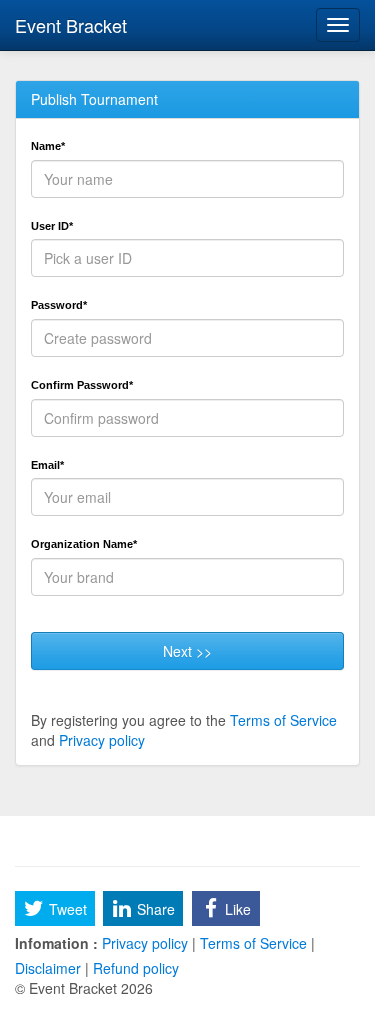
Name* (48, 146)
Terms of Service (283, 720)
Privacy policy (102, 740)
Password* (59, 305)
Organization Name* (84, 544)
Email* (47, 465)
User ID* (52, 226)
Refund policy (134, 968)
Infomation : (56, 943)
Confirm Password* (82, 385)
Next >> (187, 651)
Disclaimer (50, 968)
